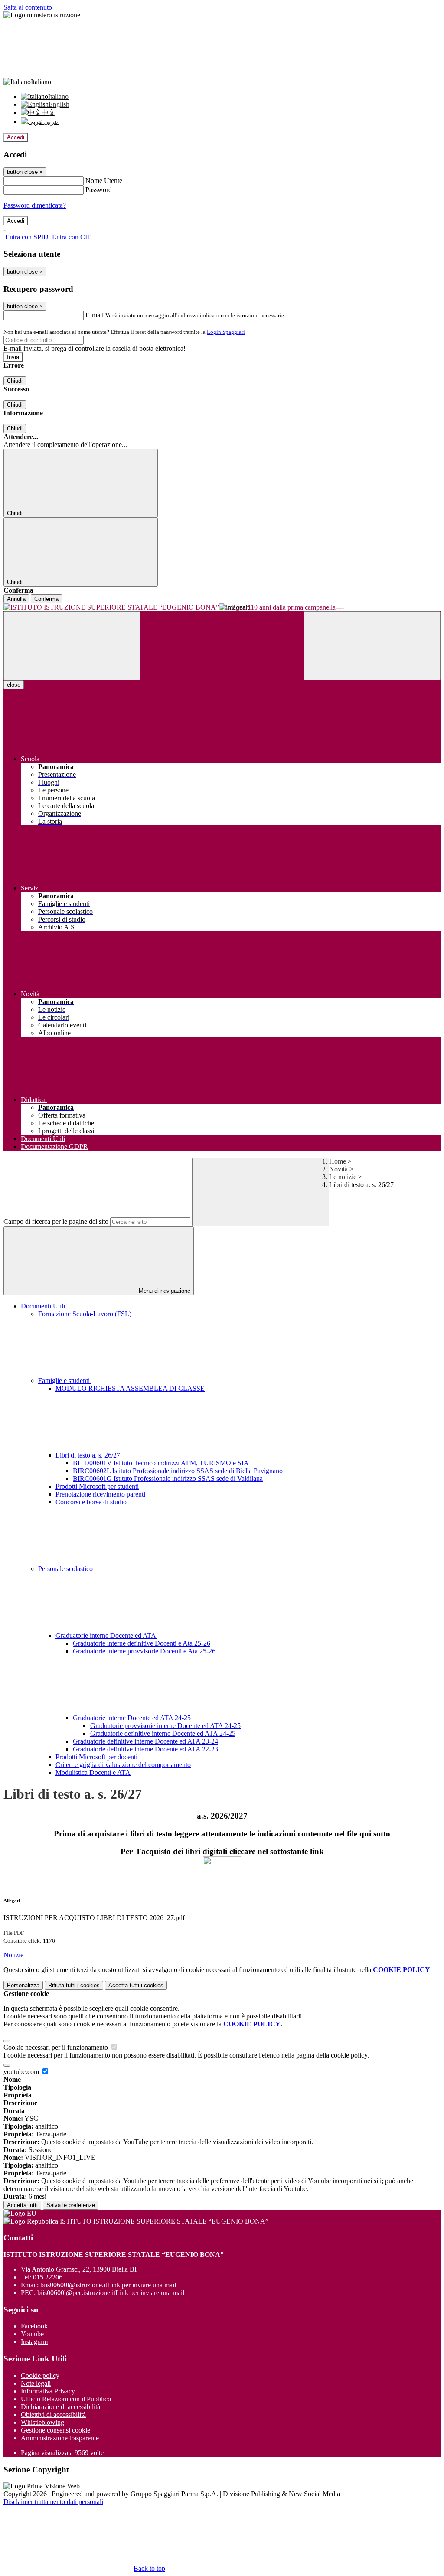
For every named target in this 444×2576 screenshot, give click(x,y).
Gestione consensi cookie (55, 2430)
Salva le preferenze (71, 2205)
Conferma (46, 599)
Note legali (36, 2383)
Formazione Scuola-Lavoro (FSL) (85, 1314)
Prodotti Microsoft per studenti (97, 1486)
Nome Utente (104, 181)
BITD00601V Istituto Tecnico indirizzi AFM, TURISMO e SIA (161, 1463)
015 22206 (48, 2277)
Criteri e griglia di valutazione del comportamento (123, 1765)
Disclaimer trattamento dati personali (53, 2502)
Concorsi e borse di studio (91, 1502)
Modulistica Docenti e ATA (93, 1772)
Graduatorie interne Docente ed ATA (106, 1635)
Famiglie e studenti (65, 1381)
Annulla (16, 599)
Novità (338, 1169)
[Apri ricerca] (372, 646)
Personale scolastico (66, 1569)
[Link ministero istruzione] (42, 15)
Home (338, 1161)
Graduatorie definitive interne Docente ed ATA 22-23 (145, 1749)
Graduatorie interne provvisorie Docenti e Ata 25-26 (144, 1651)
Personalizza (23, 1985)
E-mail (95, 315)
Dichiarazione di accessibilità (60, 2407)
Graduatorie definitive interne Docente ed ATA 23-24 (145, 1741)
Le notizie (343, 1177)
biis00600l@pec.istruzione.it (111, 2293)
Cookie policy (40, 2375)
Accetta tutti (136, 1985)
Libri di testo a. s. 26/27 (89, 1455)
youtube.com (22, 2072)
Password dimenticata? (35, 205)
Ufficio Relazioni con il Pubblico (66, 2399)
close (14, 685)
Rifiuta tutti (74, 1985)
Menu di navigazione (164, 1291)
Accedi (16, 137)
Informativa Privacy (48, 2391)
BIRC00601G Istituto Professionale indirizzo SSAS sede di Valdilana (168, 1479)
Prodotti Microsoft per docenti (96, 1757)
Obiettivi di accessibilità (53, 2415)
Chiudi (15, 381)
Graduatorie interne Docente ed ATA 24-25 (133, 1718)
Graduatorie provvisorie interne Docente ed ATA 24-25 (165, 1726)
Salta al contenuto (28, 7)
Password (99, 190)
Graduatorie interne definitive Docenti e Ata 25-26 (142, 1643)
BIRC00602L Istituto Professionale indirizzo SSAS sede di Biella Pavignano (178, 1471)
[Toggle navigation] (72, 646)
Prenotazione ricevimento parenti (100, 1494)
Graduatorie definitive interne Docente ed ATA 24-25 (163, 1733)
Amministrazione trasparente (60, 2438)
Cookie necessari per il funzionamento (57, 2047)
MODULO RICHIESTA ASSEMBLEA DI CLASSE (130, 1388)
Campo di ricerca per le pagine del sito (56, 1221)
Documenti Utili (43, 1306)
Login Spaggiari (226, 332)
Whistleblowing (42, 2422)
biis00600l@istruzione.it (108, 2285)
